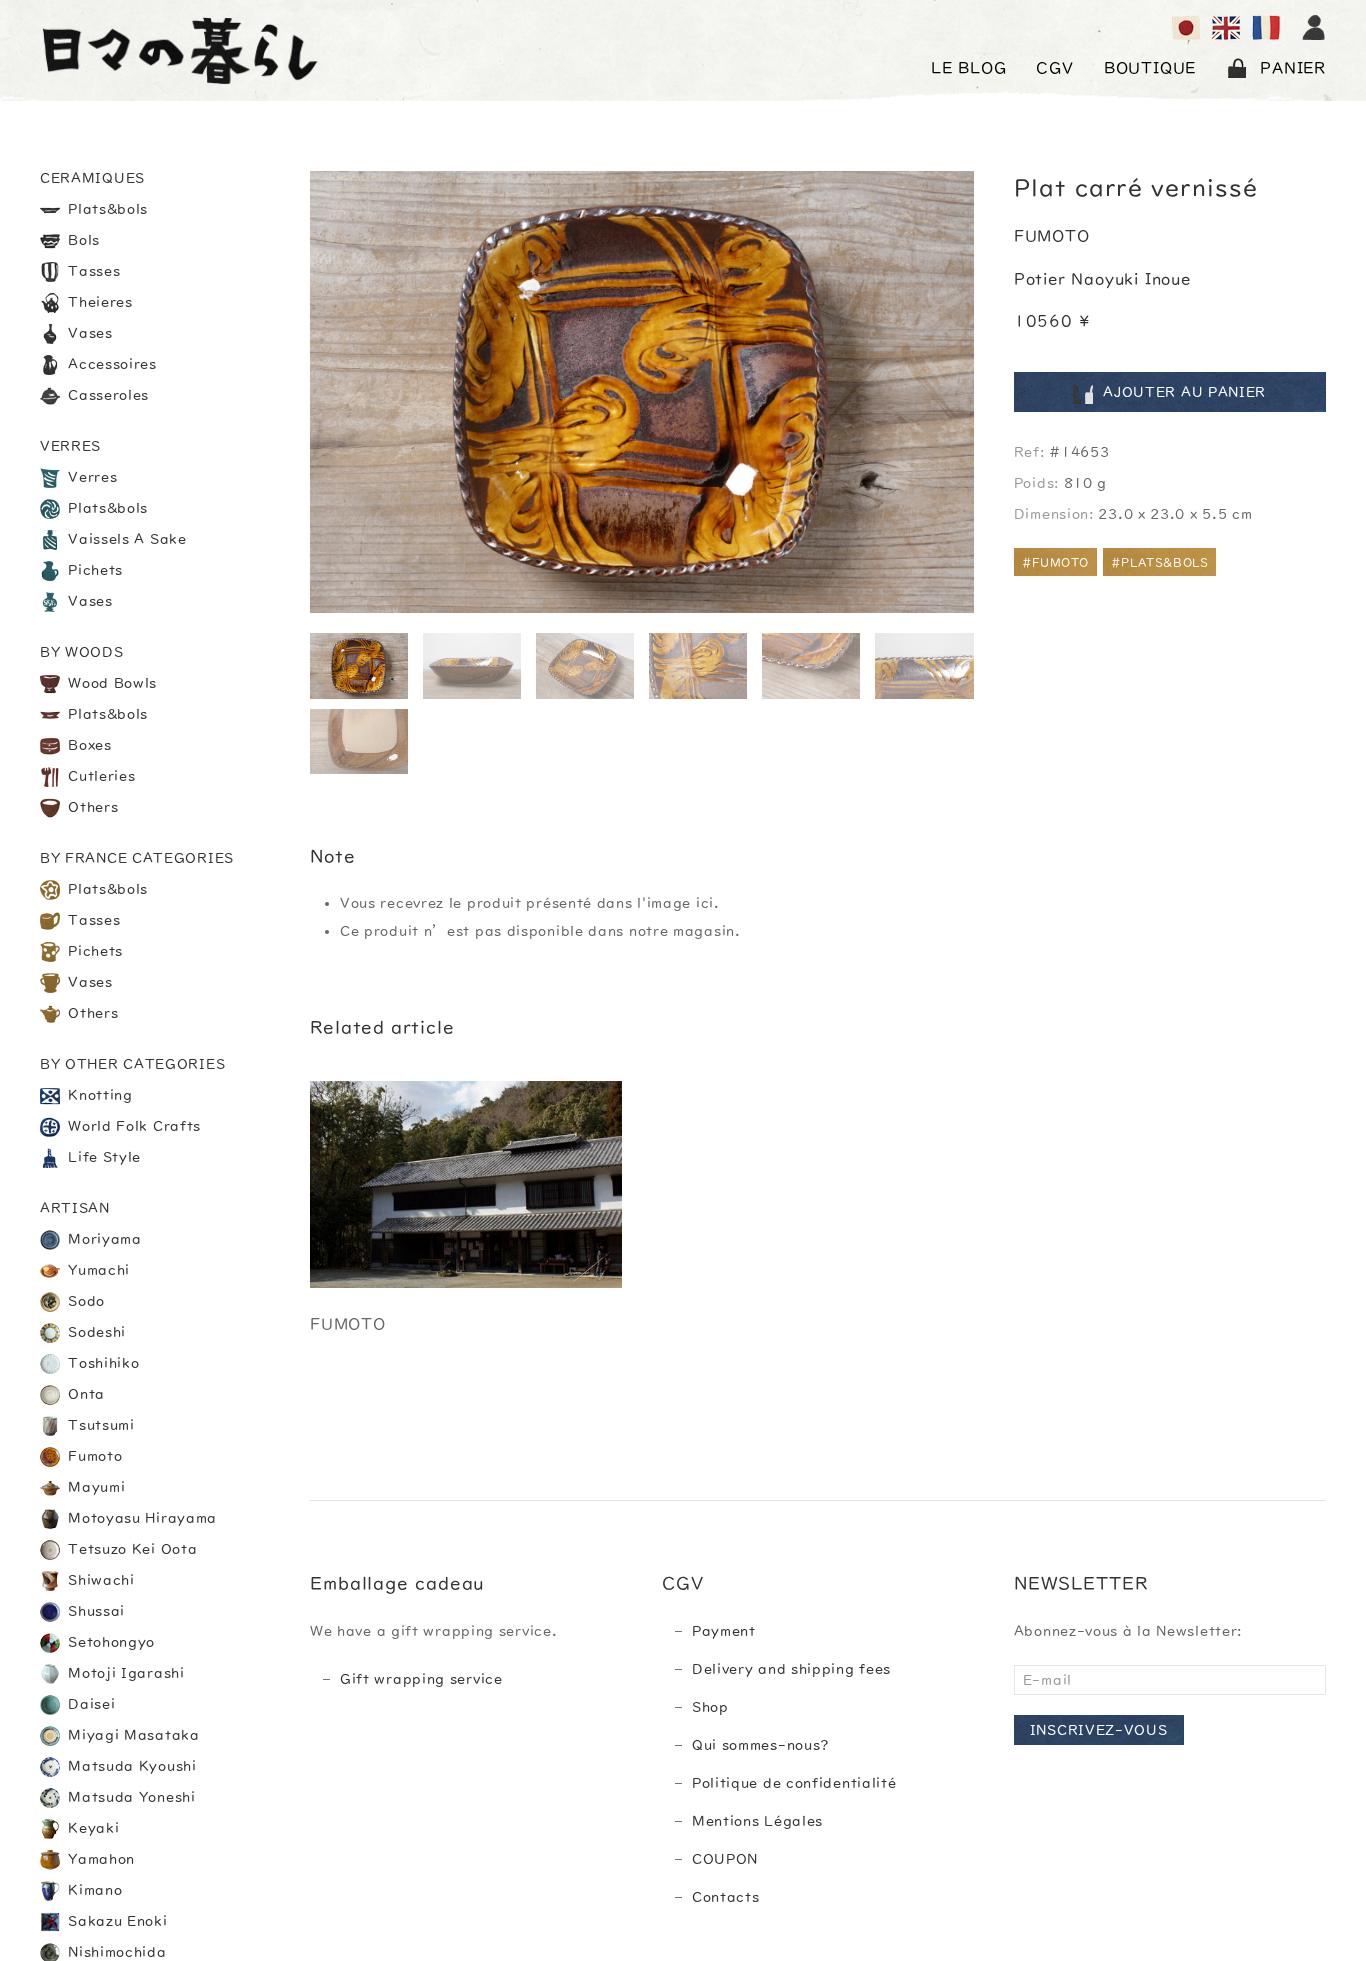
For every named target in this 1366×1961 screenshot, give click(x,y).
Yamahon (100, 1859)
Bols (82, 240)
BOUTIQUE (1150, 68)
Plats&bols (106, 209)
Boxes (88, 745)
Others (91, 807)
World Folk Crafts (133, 1126)
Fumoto (93, 1456)
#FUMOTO (1055, 563)
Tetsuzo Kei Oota (131, 1549)
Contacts (726, 1897)
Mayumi (95, 1487)
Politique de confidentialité (794, 1783)
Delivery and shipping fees (791, 1669)
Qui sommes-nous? (761, 1745)
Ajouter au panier (1184, 393)
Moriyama (103, 1239)
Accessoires (110, 364)
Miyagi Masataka (132, 1735)
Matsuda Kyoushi (130, 1766)
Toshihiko (102, 1363)
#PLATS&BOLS (1160, 563)
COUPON (725, 1859)
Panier (1293, 68)
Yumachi (97, 1270)
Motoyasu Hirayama (141, 1518)
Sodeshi (95, 1332)
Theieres (98, 302)
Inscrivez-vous (1099, 1730)
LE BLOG (969, 68)
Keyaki (92, 1828)
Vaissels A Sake (125, 539)
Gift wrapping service (421, 1679)
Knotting (98, 1095)
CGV (1054, 68)
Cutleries (100, 776)
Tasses (92, 271)
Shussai (95, 1611)
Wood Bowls (111, 683)
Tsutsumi (99, 1425)
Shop (710, 1707)
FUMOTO (1052, 237)
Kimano (93, 1890)
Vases (88, 333)
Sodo (85, 1301)
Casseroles (107, 395)
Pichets (94, 570)
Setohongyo (110, 1642)
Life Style (103, 1157)
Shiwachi (99, 1580)
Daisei (90, 1704)
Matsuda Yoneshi (130, 1797)
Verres (91, 477)
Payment (724, 1631)
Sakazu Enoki (116, 1921)
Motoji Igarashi (124, 1673)
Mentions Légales (757, 1821)
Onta (85, 1394)
